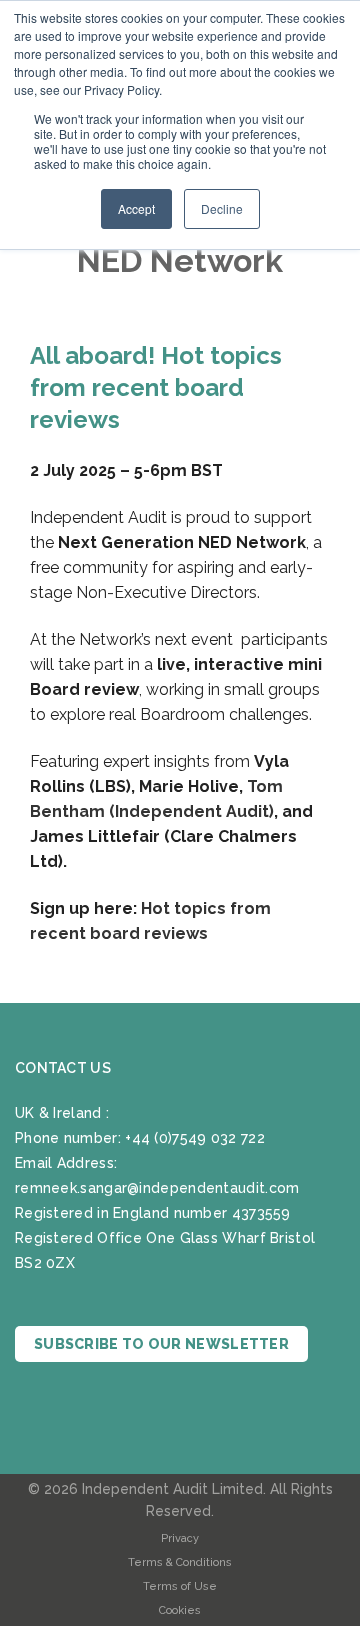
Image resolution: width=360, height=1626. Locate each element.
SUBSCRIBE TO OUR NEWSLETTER (161, 1344)
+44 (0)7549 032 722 (195, 1138)
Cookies (180, 1610)
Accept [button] (136, 208)
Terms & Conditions (180, 1562)
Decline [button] (222, 208)
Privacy (180, 1538)
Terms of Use (180, 1586)
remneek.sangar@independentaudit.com (157, 1188)
